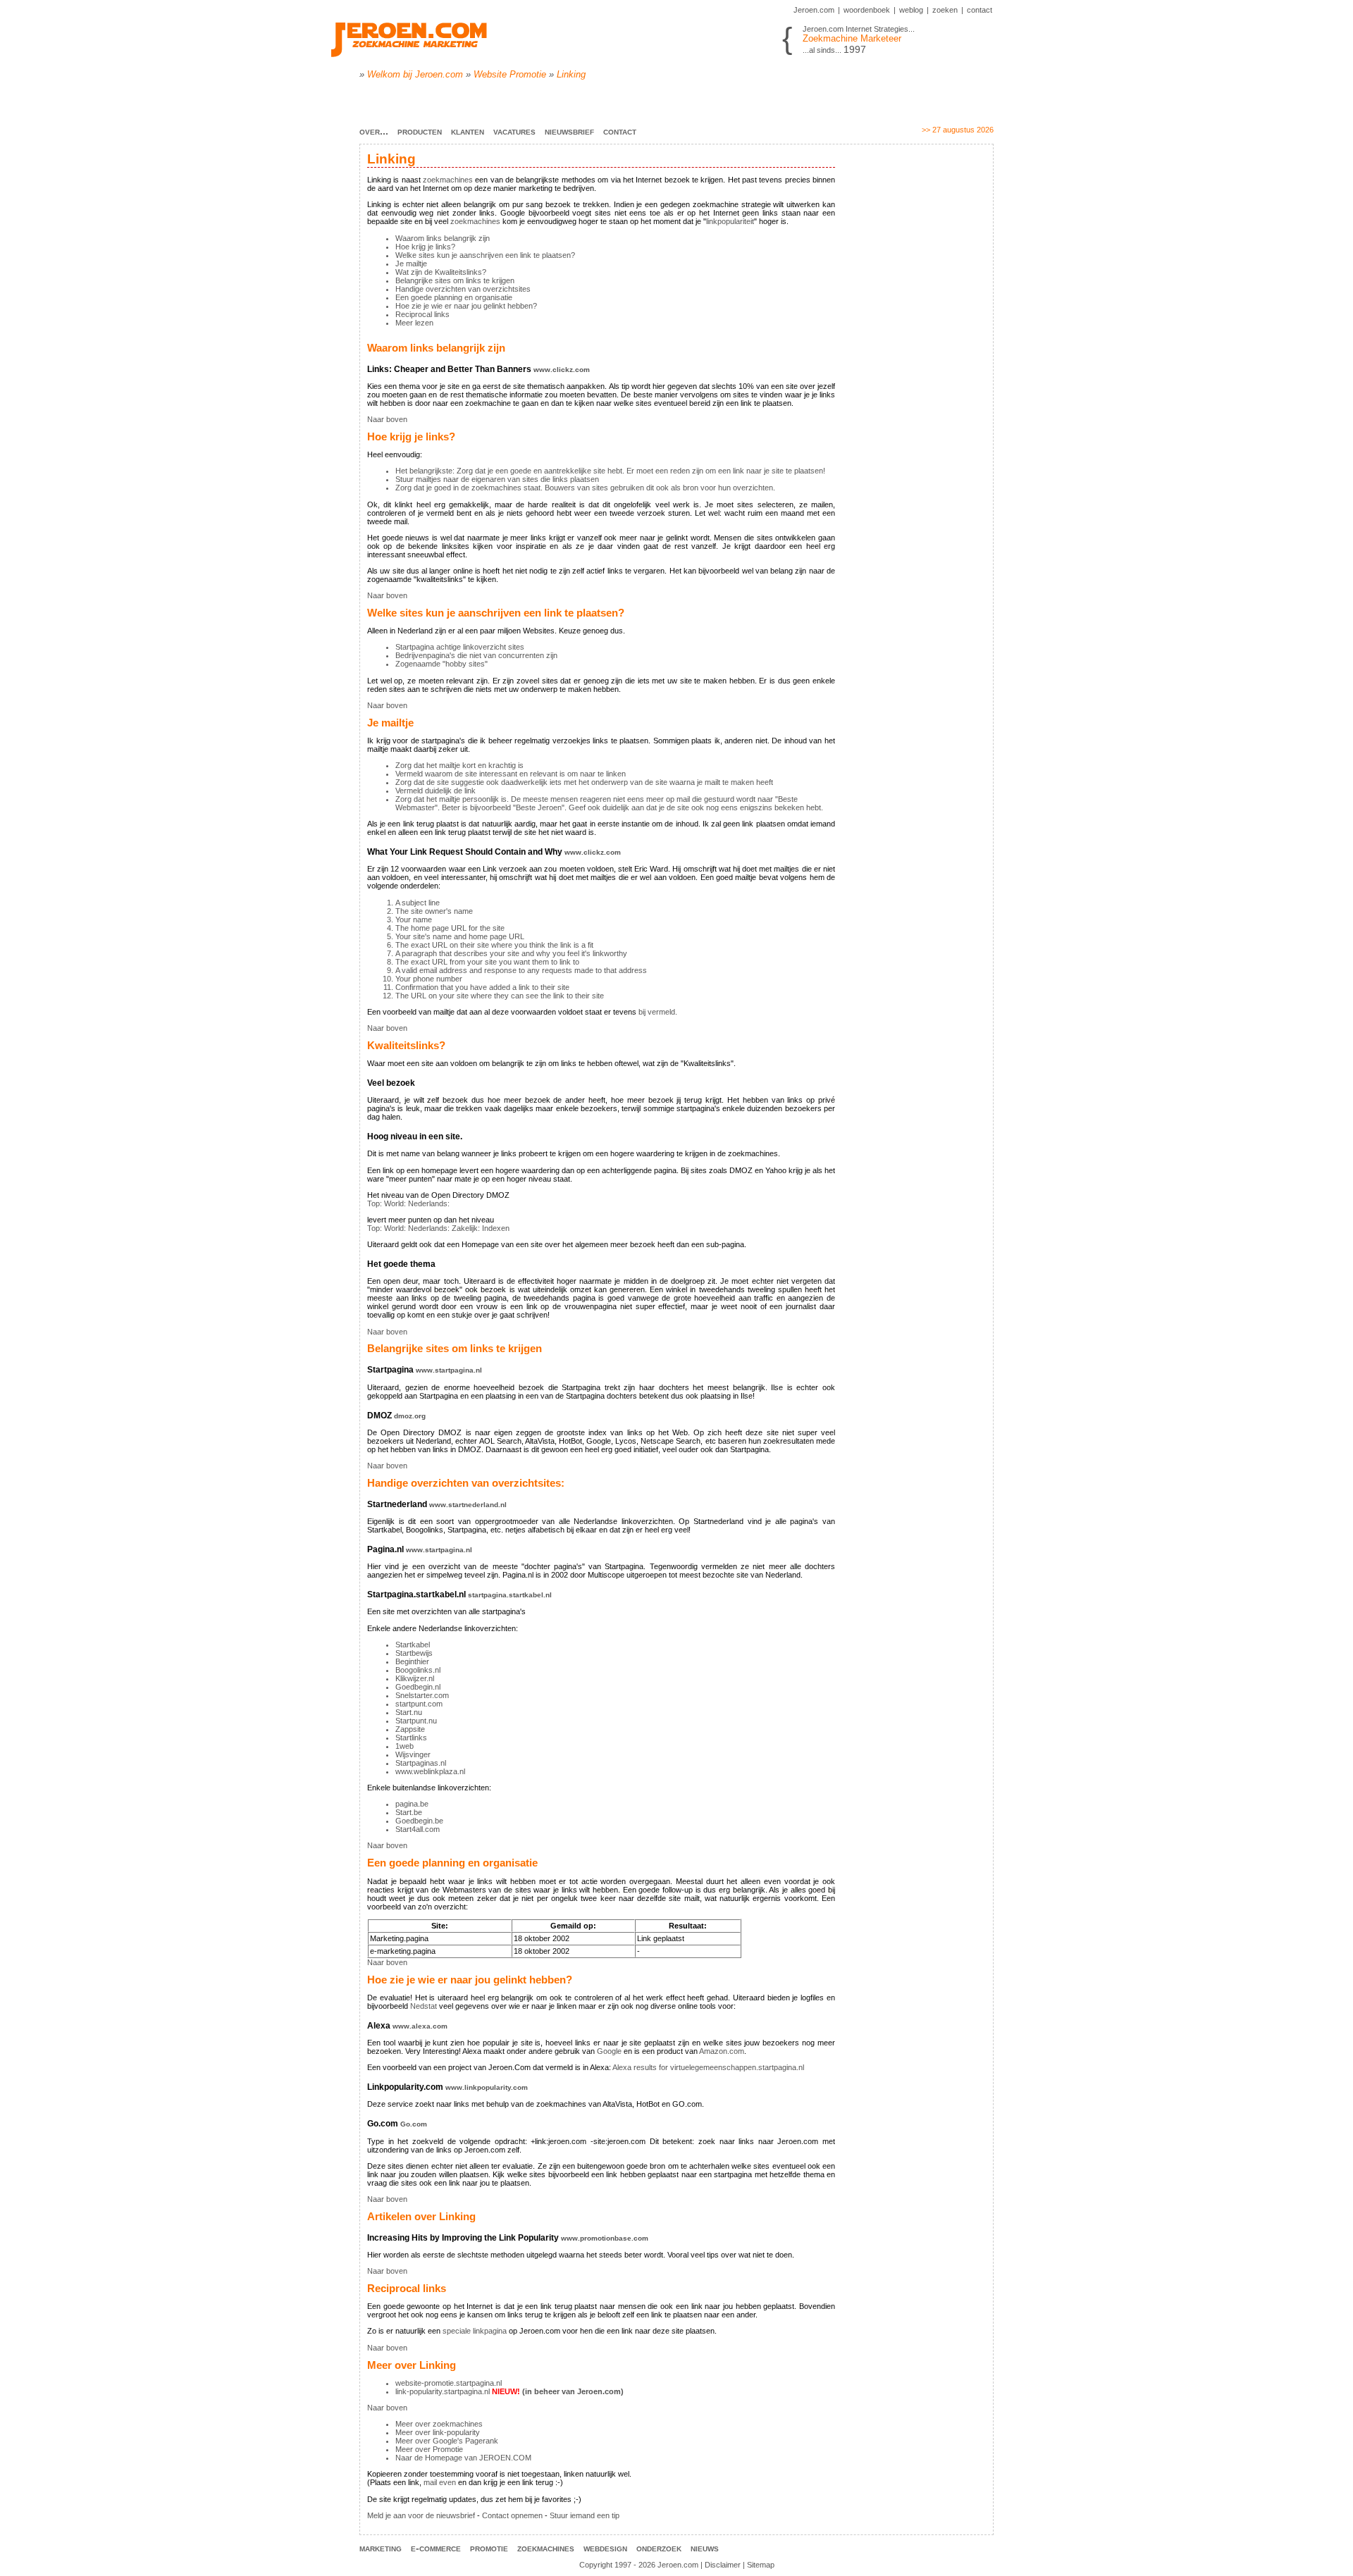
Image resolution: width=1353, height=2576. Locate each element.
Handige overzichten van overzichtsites (463, 289)
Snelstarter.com (422, 1695)
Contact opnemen (512, 2515)
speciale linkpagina (475, 2331)
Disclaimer (723, 2565)
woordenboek (867, 10)
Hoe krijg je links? (425, 247)
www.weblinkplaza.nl (430, 1771)
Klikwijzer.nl (415, 1678)
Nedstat (424, 2006)
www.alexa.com (420, 2026)
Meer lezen (414, 323)
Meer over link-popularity (438, 2432)
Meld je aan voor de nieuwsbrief (421, 2515)
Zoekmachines (546, 2548)
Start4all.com (418, 1829)
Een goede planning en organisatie (454, 297)
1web (404, 1746)
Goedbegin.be (419, 1821)
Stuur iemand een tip (585, 2515)
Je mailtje (411, 264)
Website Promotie (510, 74)
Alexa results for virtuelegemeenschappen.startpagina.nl (708, 2067)
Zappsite (410, 1729)
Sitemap (761, 2565)
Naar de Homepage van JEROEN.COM (463, 2458)
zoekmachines (448, 180)
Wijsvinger (413, 1754)
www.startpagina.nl (449, 1370)
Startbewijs (414, 1653)
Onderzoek (659, 2548)
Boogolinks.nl (418, 1670)
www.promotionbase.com (605, 2238)
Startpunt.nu (416, 1721)
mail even (440, 2482)
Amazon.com (722, 2051)
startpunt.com (419, 1704)
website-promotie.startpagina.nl (449, 2383)
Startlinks (411, 1738)
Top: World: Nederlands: (408, 1203)
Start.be (409, 1812)
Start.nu (409, 1712)
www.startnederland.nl (468, 1505)
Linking (571, 74)
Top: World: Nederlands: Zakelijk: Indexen (438, 1228)
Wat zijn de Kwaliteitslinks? (441, 272)
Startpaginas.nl (421, 1763)
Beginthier (412, 1661)
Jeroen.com (814, 10)
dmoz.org (410, 1416)
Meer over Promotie (429, 2449)
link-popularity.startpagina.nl (443, 2391)
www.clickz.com (562, 370)
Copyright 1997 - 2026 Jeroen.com (639, 2565)
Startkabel (413, 1645)
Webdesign (605, 2548)
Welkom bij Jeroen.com (415, 74)
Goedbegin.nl (418, 1687)
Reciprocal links (422, 314)
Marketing (381, 2548)
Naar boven (387, 419)
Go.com (414, 2124)
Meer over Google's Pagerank (447, 2441)
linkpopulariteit (730, 221)
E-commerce (436, 2548)
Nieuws (705, 2548)
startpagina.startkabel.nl (510, 1595)
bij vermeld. (658, 1012)
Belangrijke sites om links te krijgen (455, 280)
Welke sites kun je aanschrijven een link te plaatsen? (485, 255)
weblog (911, 10)
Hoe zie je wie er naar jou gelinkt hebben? (466, 306)
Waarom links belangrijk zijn (443, 238)
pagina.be (412, 1804)
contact (980, 10)
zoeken (945, 10)
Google (609, 2051)
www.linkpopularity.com (487, 2087)
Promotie (489, 2548)
